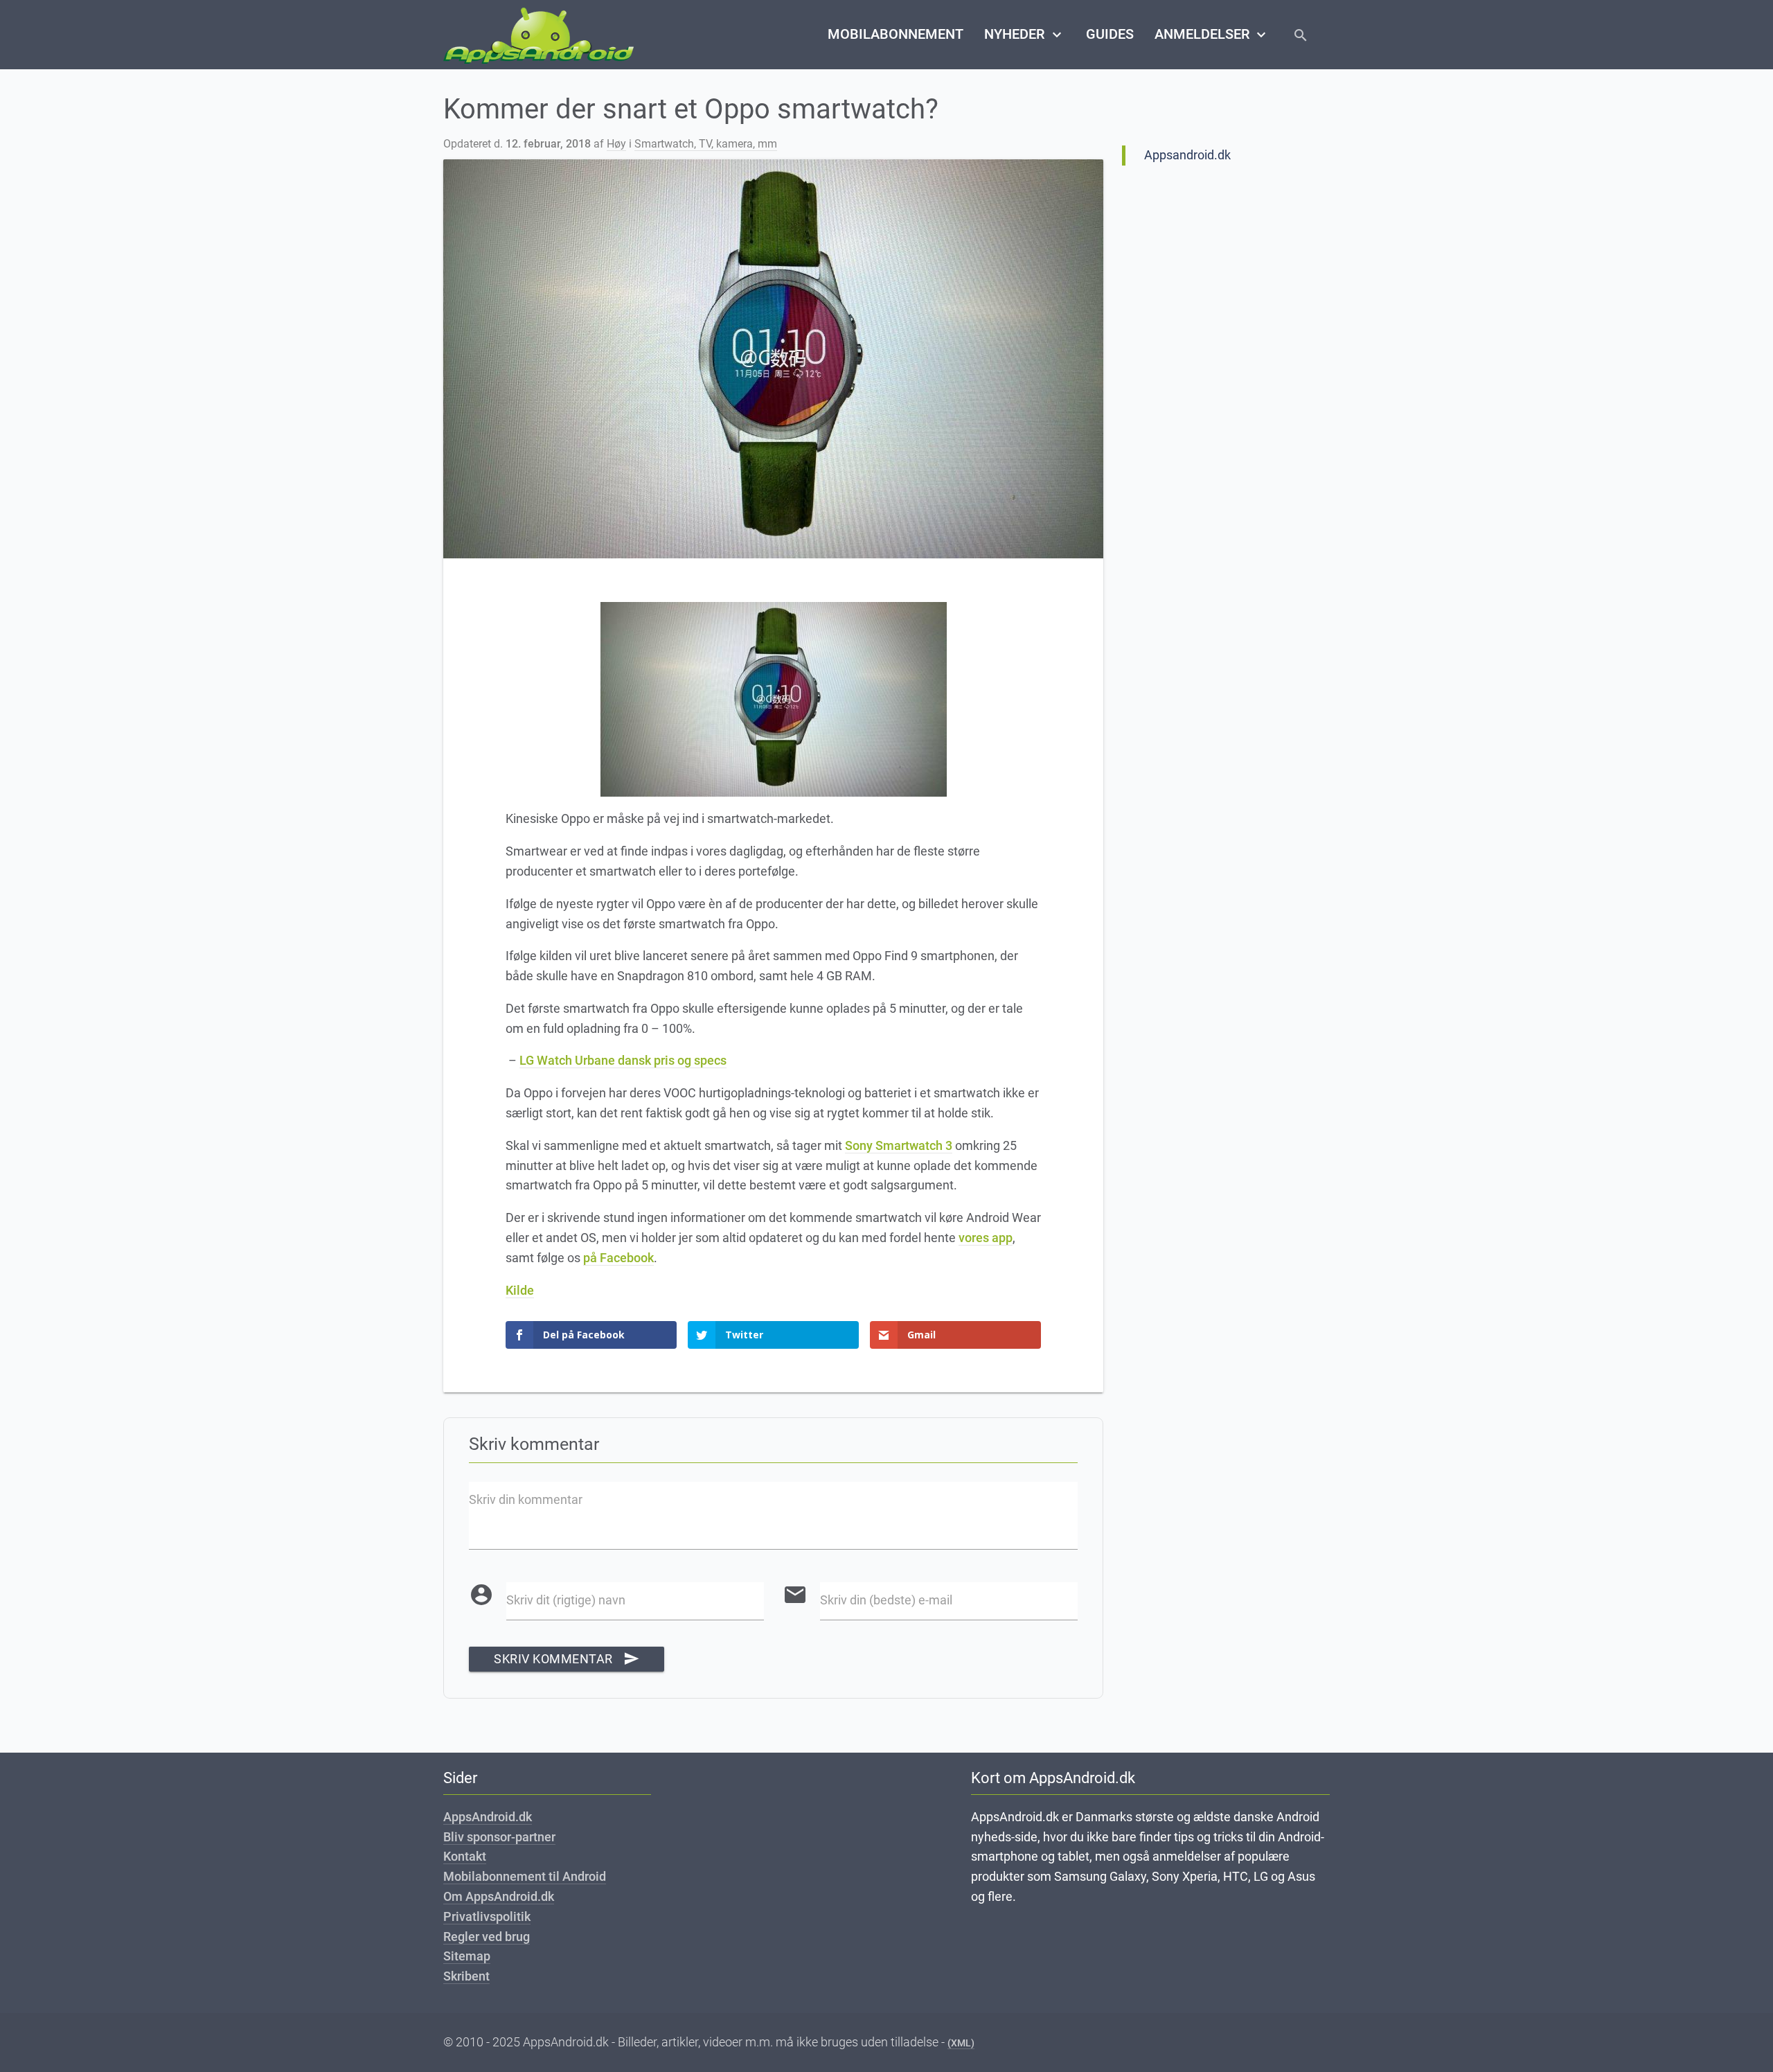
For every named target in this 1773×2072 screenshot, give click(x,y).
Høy (616, 144)
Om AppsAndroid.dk (499, 1896)
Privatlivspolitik (487, 1916)
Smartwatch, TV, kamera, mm (706, 144)
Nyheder (1024, 35)
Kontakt (465, 1856)
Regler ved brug (487, 1937)
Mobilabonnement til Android (525, 1876)
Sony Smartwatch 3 (899, 1145)
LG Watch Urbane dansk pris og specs (623, 1060)
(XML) (961, 2043)
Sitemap (467, 1956)
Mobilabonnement (896, 34)
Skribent (466, 1976)
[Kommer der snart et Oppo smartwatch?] (773, 359)
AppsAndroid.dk (488, 1817)
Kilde (520, 1290)
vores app (986, 1238)
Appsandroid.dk (1187, 155)
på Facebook (618, 1258)
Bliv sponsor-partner (499, 1837)
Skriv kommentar (567, 1659)
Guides (1110, 34)
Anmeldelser (1212, 35)
